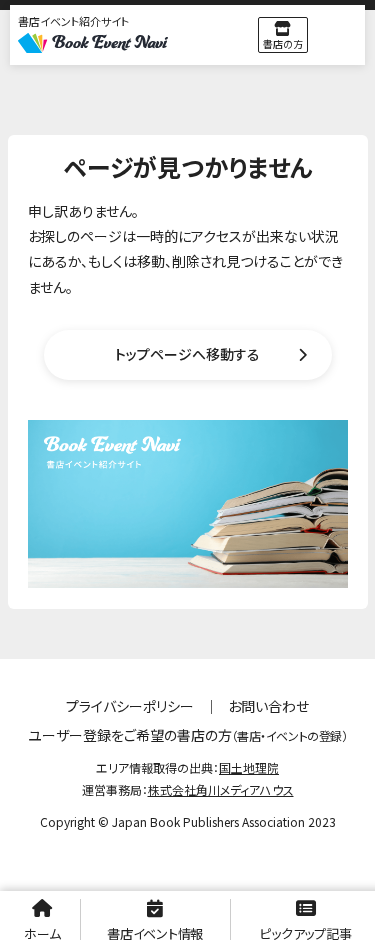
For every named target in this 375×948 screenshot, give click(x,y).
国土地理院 (249, 767)
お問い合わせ (268, 706)
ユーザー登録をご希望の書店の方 (187, 735)
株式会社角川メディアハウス (221, 789)
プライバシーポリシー (130, 706)
